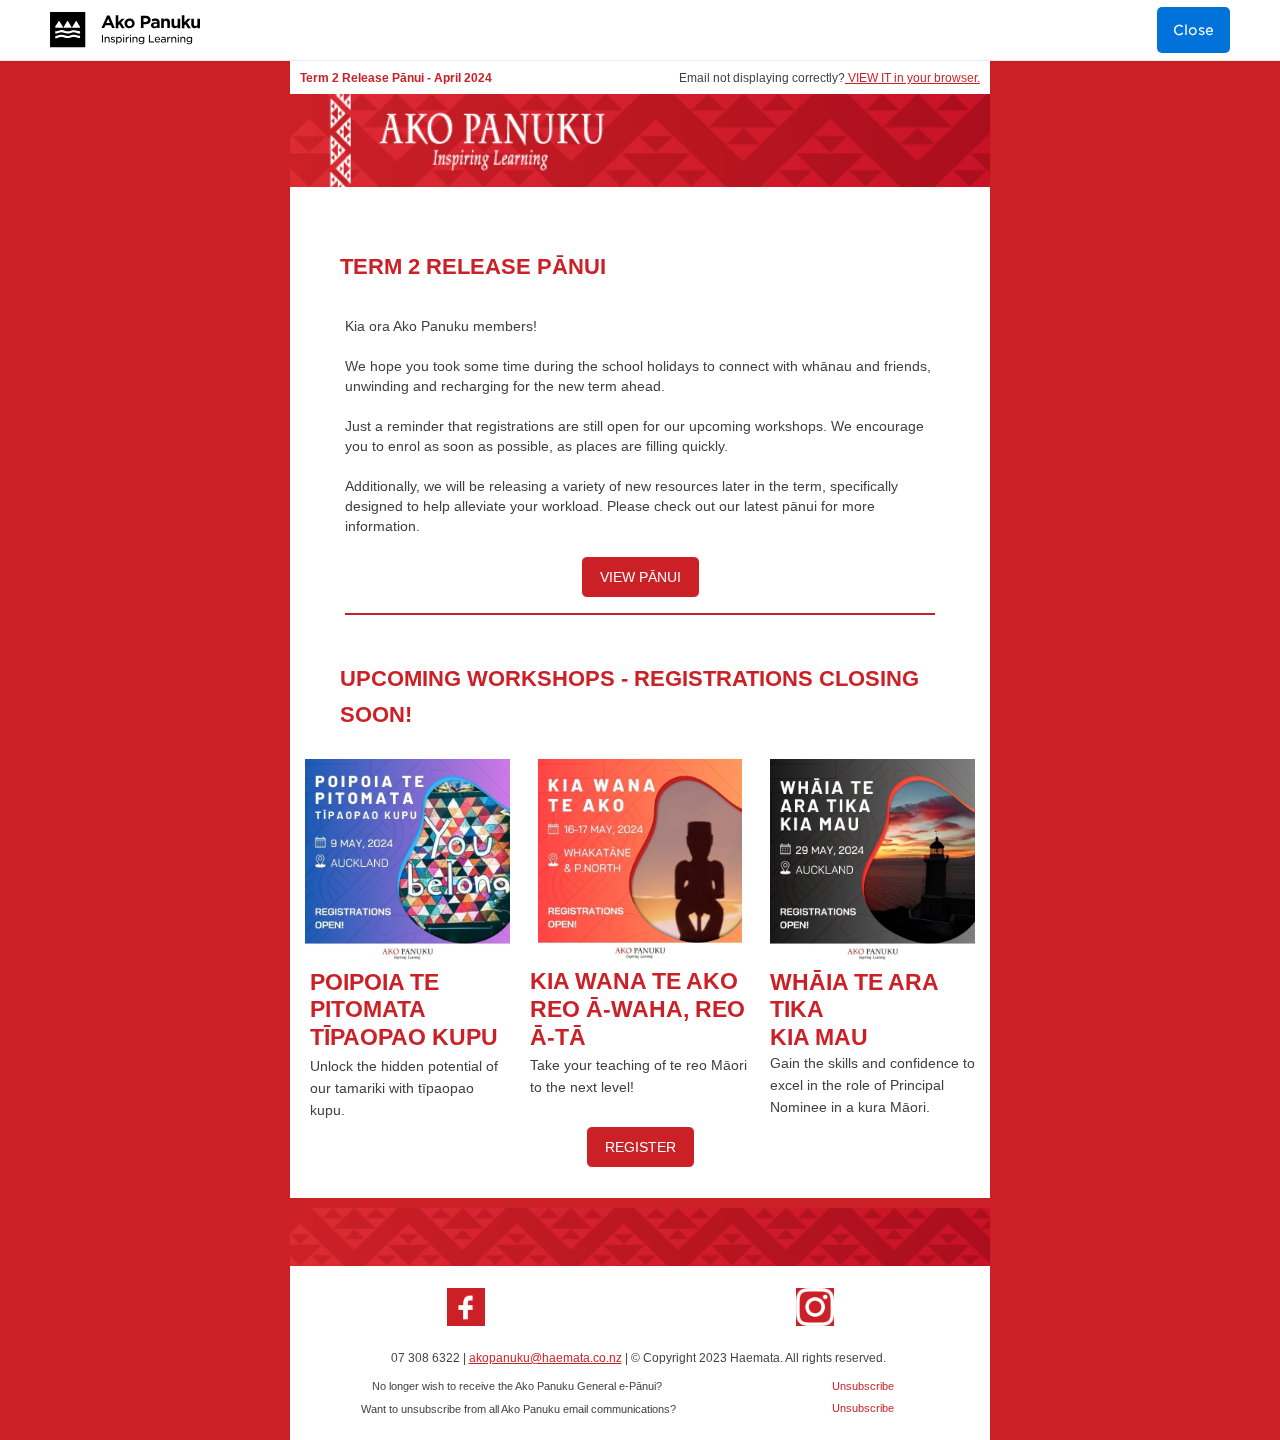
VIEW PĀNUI (640, 577)
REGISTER (640, 1147)
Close (1193, 30)
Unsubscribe (863, 1408)
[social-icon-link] (466, 1307)
